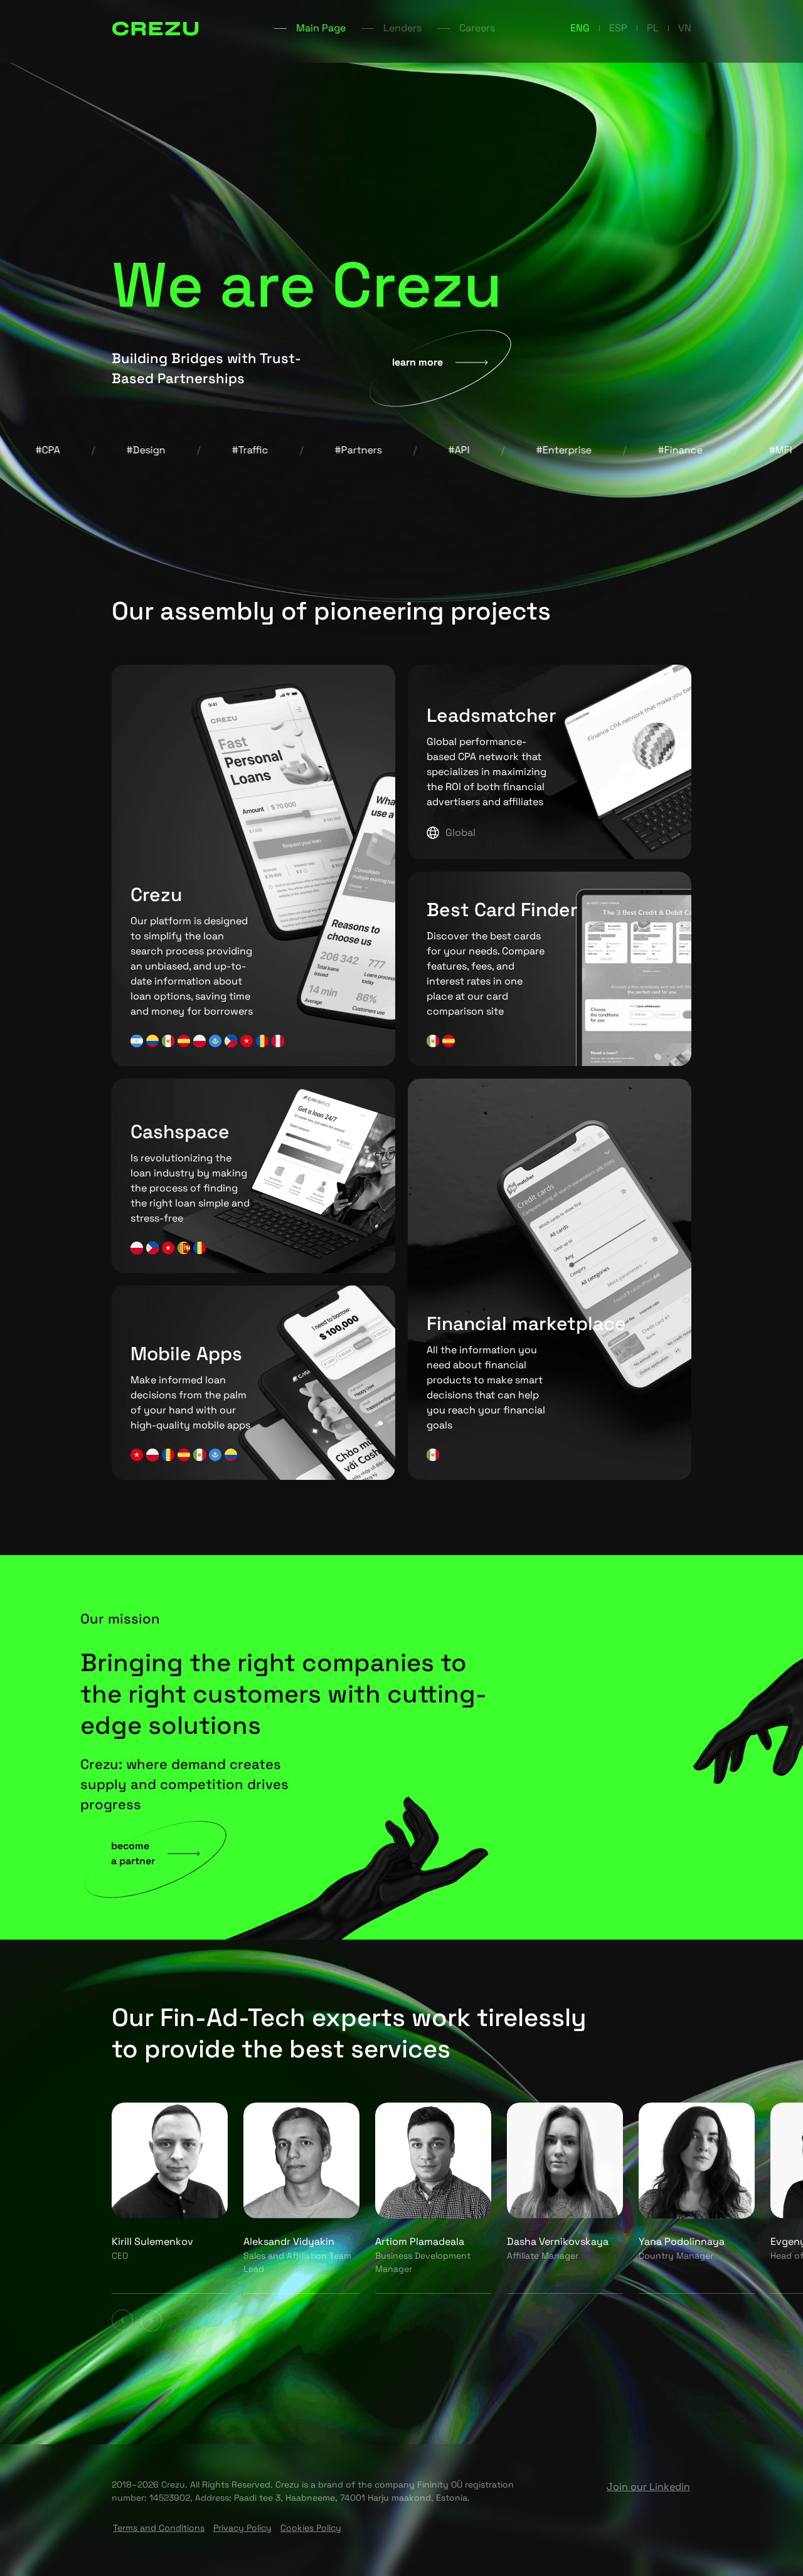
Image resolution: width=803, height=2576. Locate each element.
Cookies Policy (311, 2528)
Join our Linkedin (648, 2487)
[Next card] (151, 2320)
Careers (477, 28)
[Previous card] (123, 2320)
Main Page (321, 28)
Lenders (402, 28)
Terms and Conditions (159, 2528)
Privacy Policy (242, 2528)
